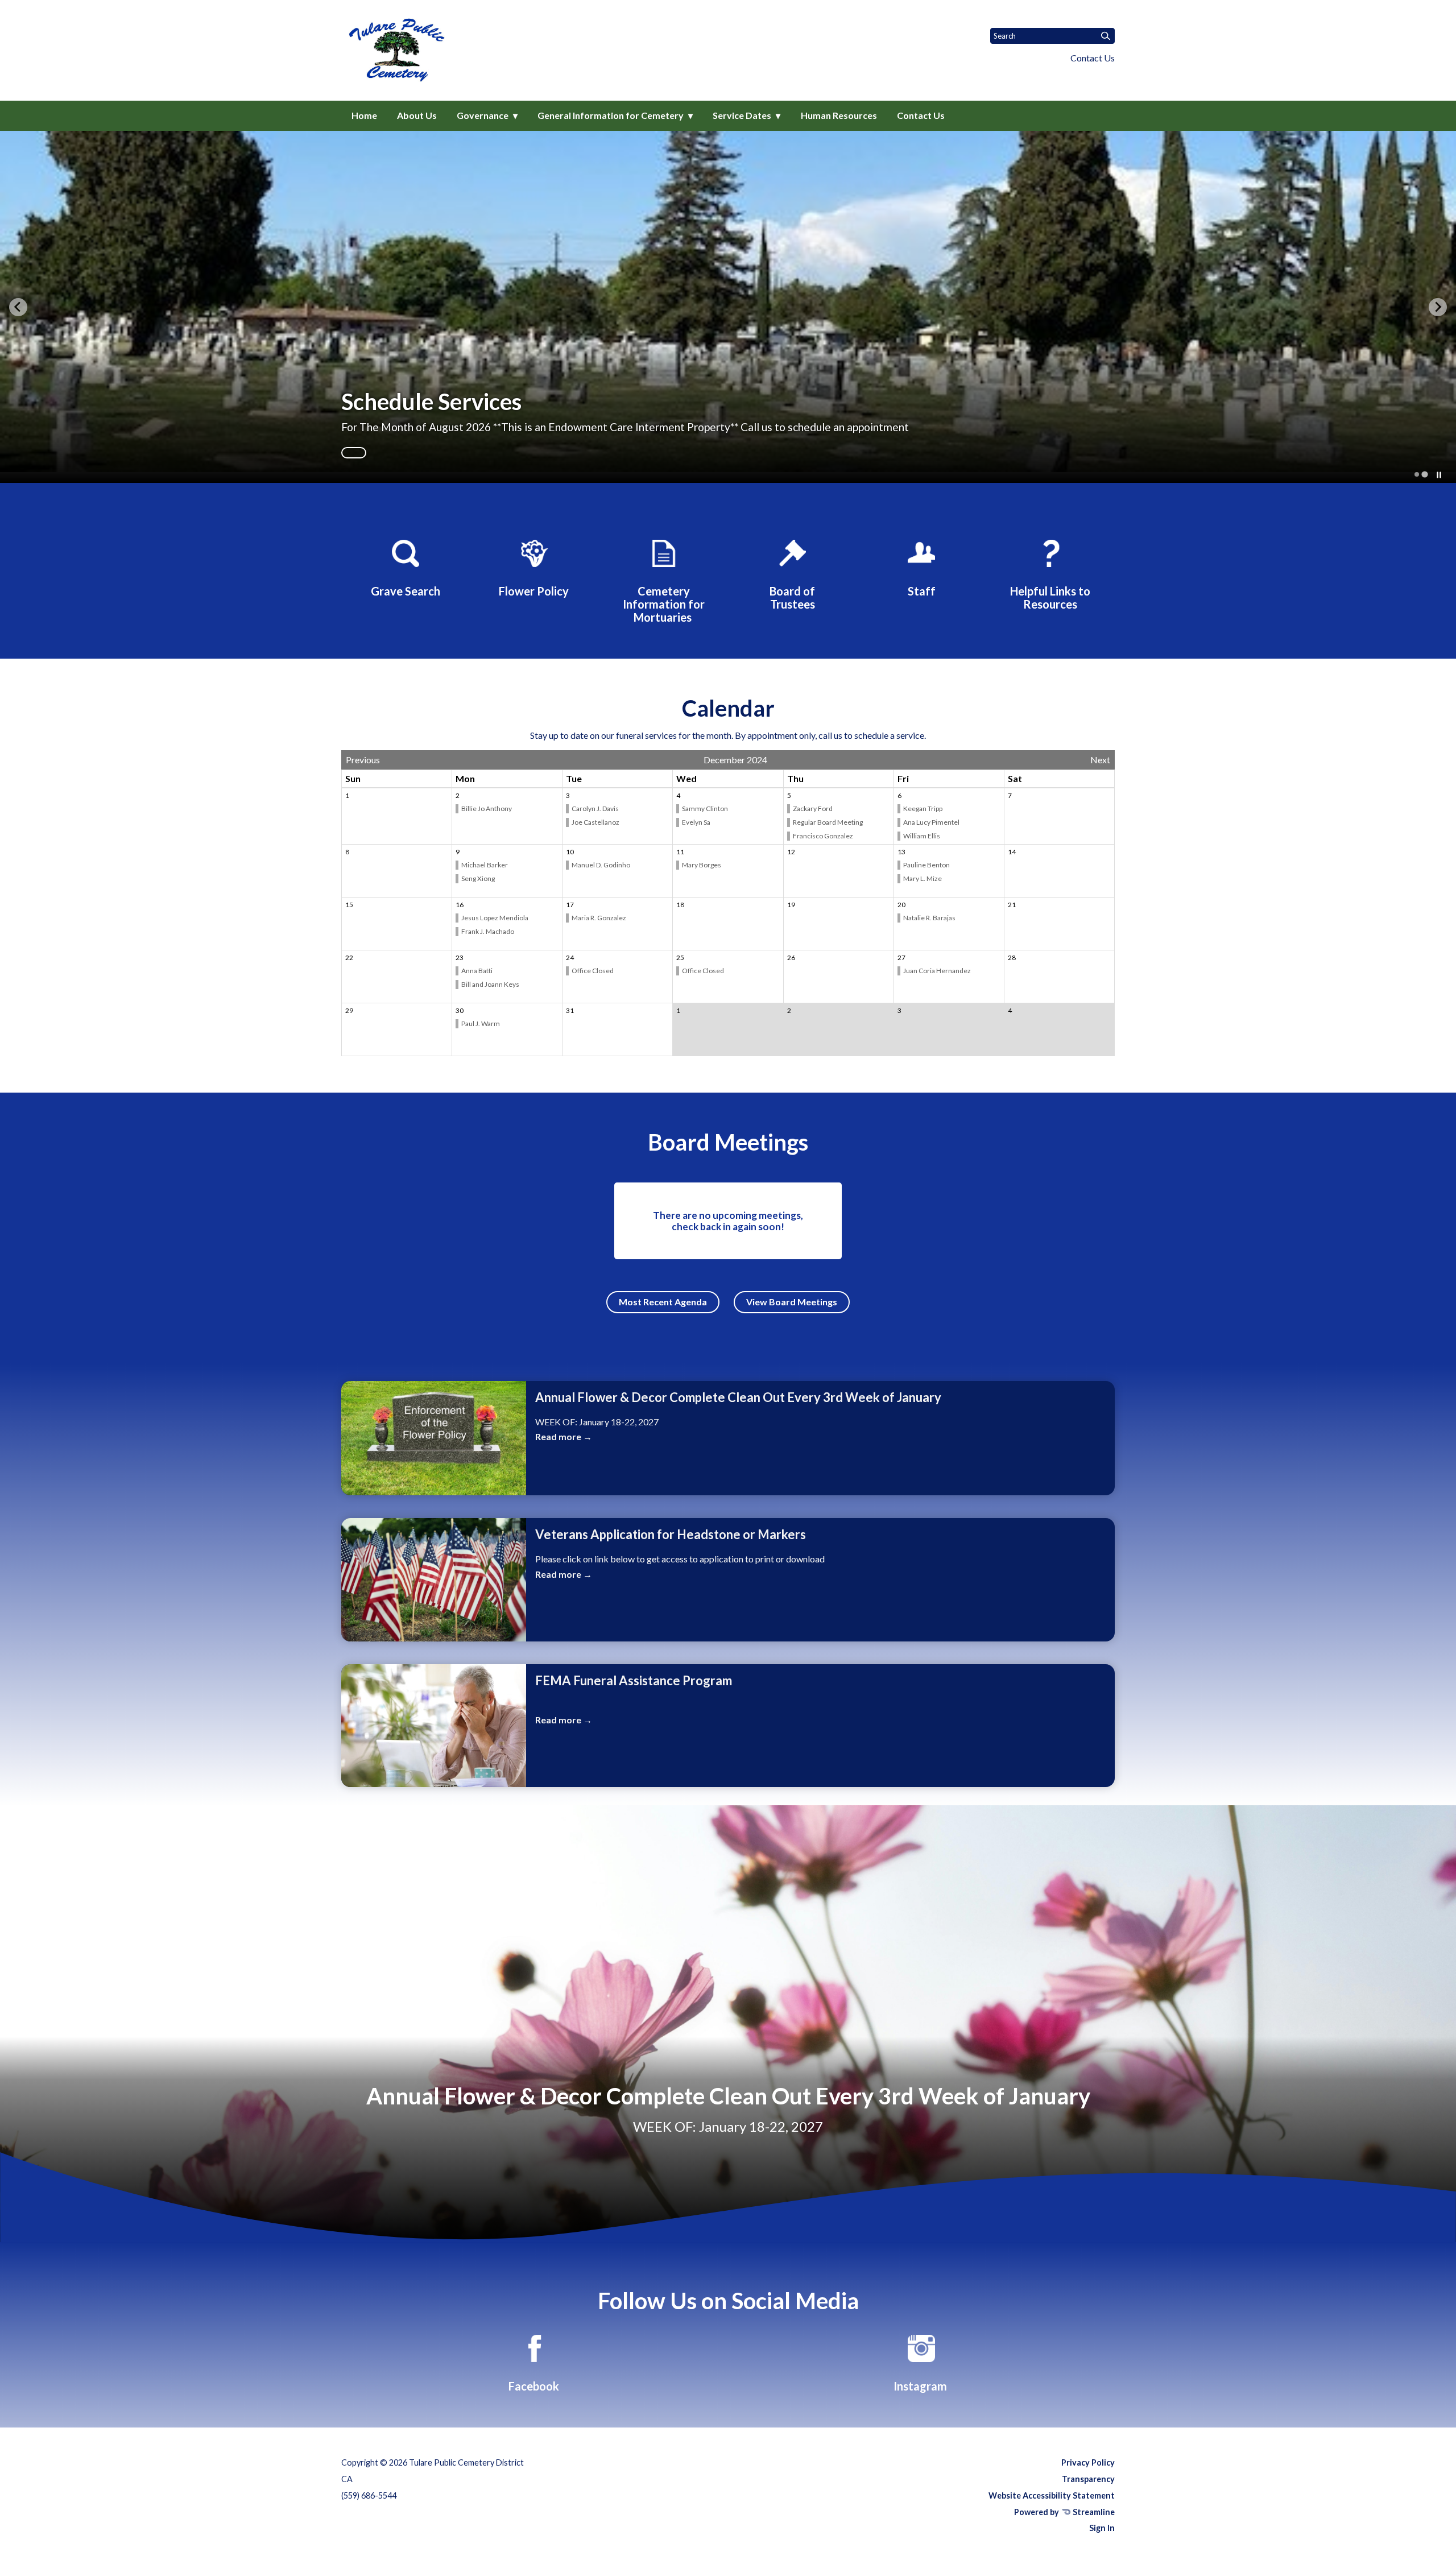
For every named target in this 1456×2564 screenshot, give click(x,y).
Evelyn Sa (696, 822)
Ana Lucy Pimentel (932, 822)
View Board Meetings (792, 1302)
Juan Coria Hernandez (938, 971)
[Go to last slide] (18, 307)
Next (1100, 760)
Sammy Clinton (706, 809)
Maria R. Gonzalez (599, 918)
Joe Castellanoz (596, 822)
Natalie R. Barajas (930, 918)
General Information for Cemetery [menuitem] (611, 115)
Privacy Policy (1088, 2462)
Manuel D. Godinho (601, 865)
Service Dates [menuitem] (742, 115)
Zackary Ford (813, 809)
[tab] (1416, 475)
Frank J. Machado (488, 931)
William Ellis (922, 836)
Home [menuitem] (364, 115)
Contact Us (1093, 58)
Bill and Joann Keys (491, 984)
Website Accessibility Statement (1052, 2495)
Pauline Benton (927, 865)
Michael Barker (485, 865)
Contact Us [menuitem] (921, 115)
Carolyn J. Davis (596, 809)
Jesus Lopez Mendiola (495, 918)
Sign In (1102, 2528)
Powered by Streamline (1064, 2512)
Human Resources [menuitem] (839, 115)
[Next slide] (1438, 307)
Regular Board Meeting (828, 822)
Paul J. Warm (481, 1023)
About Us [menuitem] (417, 115)
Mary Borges (702, 865)
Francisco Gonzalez (823, 836)
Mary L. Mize (923, 878)
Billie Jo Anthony (487, 809)
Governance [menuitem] (483, 115)
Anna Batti (477, 971)
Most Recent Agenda (663, 1302)
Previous (363, 760)
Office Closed (593, 971)
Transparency (1088, 2479)
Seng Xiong (478, 878)
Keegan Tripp (923, 809)
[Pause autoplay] (1439, 475)
